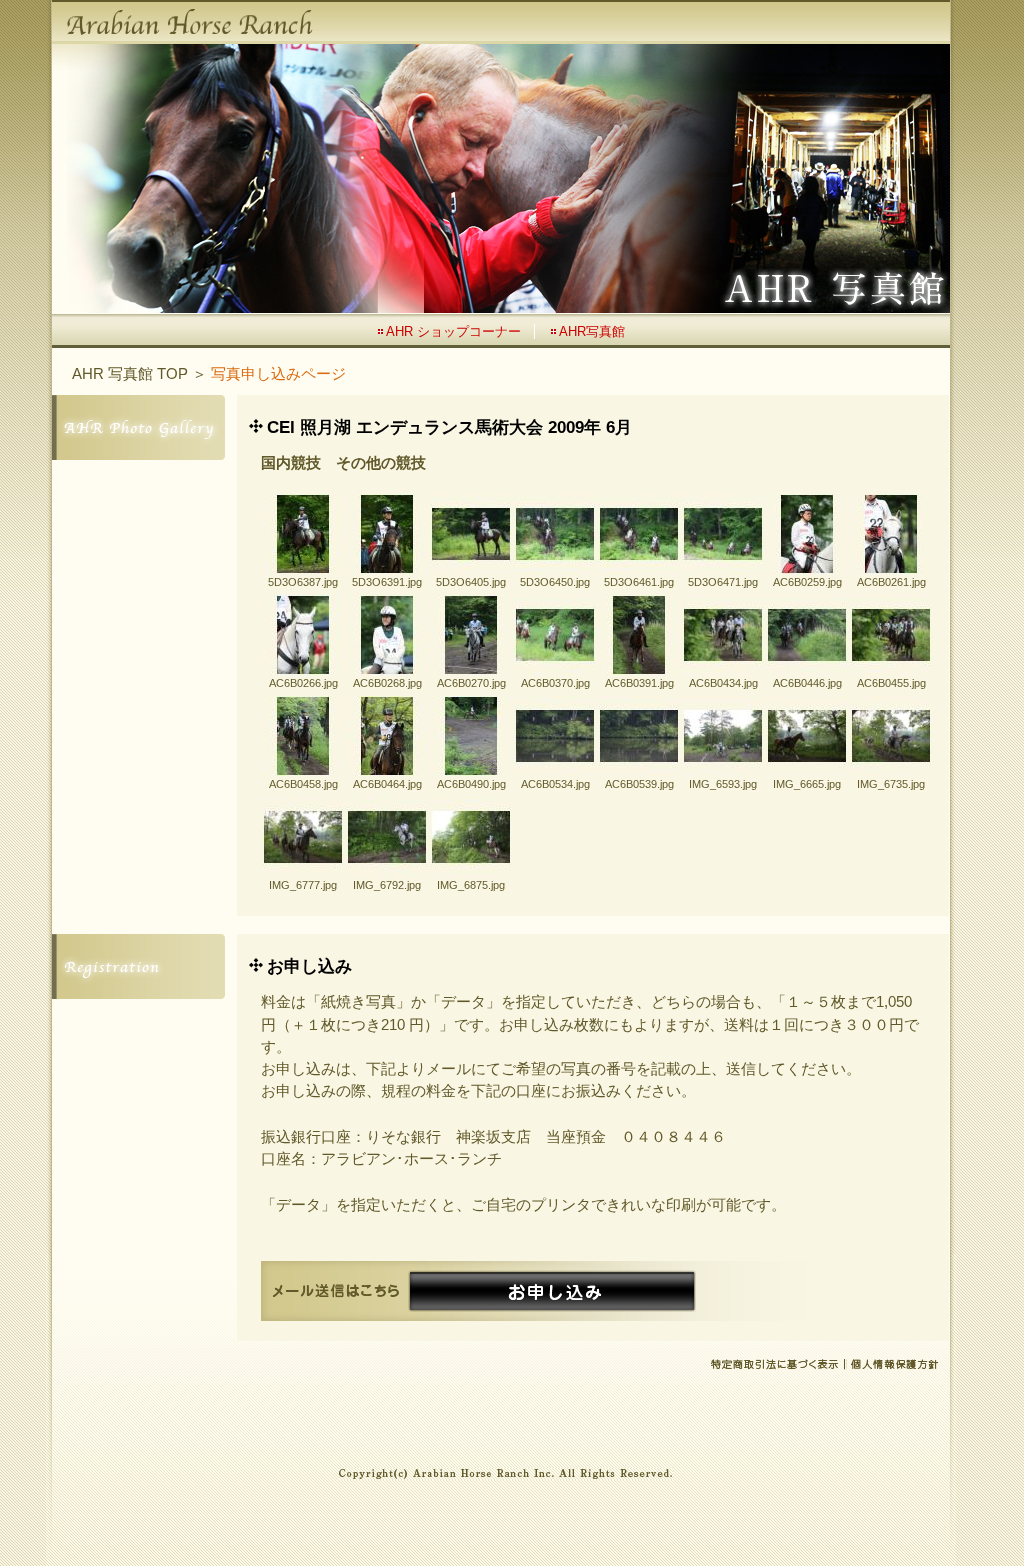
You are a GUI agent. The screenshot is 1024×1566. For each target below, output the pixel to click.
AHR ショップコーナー (453, 331)
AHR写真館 (592, 331)
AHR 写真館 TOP (130, 374)
